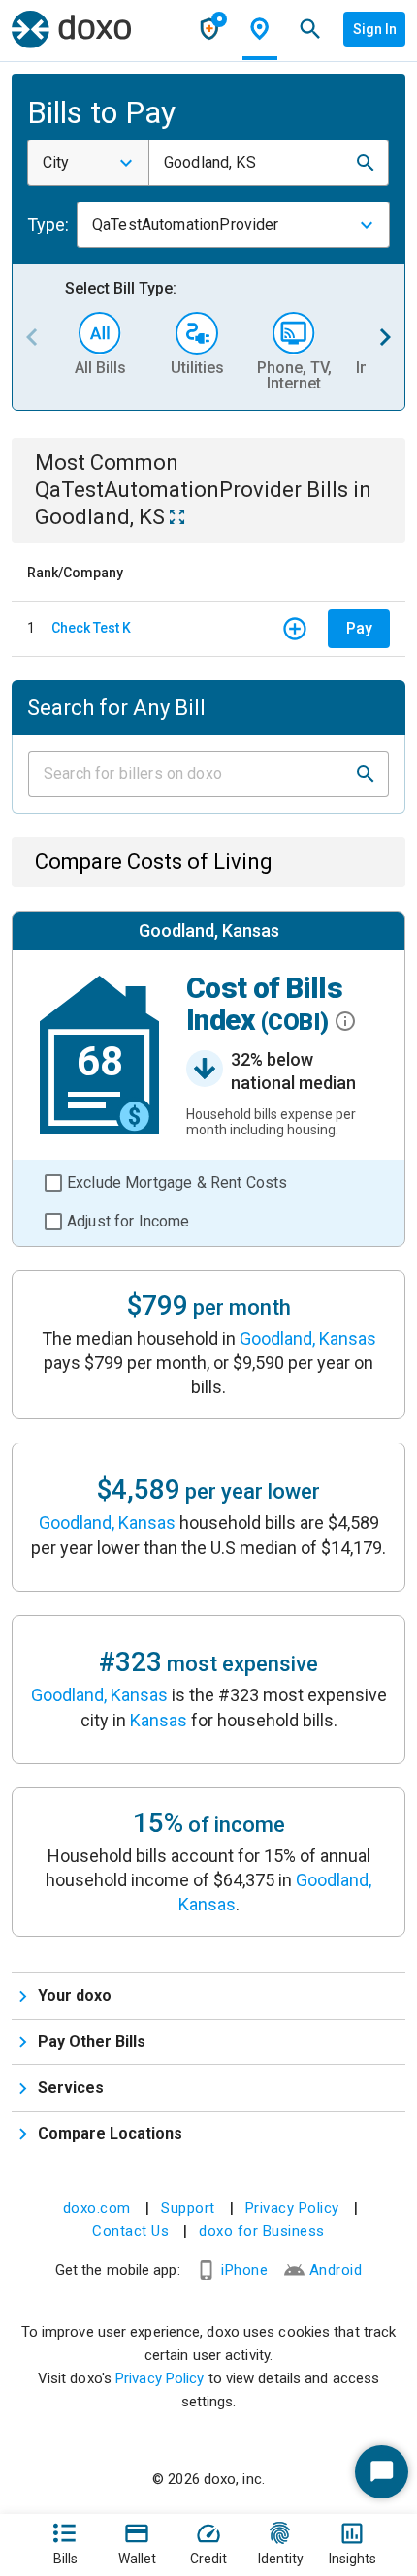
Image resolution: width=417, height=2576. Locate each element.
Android (336, 2270)
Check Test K (91, 628)
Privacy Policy (292, 2208)
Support (188, 2208)
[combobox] (88, 163)
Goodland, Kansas (308, 1338)
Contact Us (130, 2231)
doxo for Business (262, 2231)
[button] (366, 163)
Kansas (159, 1720)
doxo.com (97, 2208)
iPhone (244, 2270)
